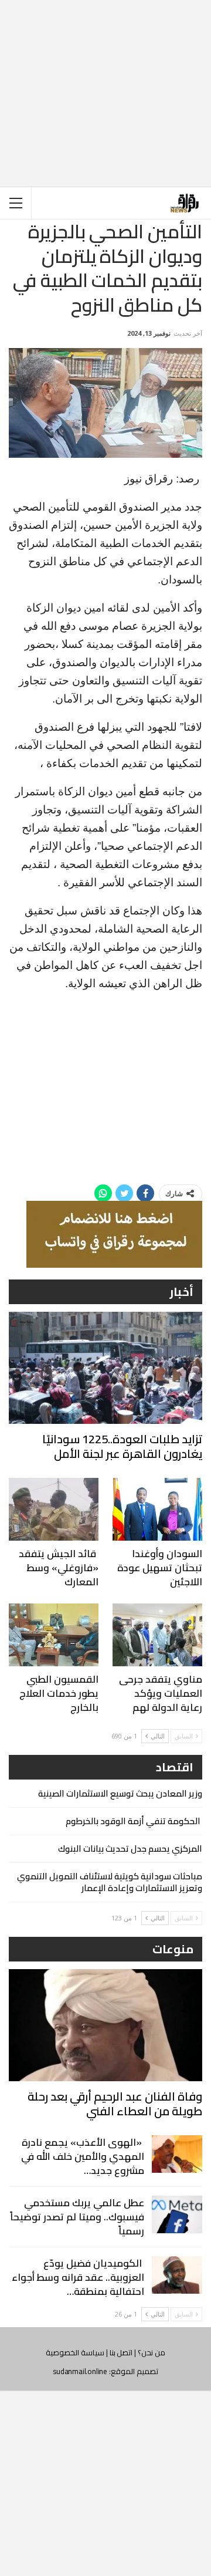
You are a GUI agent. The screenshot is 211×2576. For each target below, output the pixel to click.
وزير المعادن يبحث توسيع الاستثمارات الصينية (120, 1793)
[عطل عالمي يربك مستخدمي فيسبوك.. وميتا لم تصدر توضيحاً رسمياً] (177, 2214)
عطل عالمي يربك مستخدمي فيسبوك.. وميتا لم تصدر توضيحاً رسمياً (77, 2217)
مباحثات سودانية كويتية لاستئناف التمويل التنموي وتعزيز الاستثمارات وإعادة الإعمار (110, 1882)
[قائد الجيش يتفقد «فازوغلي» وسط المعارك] (54, 1509)
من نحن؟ (152, 2352)
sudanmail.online (80, 2371)
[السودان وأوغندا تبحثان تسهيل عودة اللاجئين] (157, 1509)
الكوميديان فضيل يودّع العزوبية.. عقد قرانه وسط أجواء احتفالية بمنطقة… (78, 2277)
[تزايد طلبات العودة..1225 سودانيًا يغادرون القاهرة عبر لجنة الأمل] (105, 1368)
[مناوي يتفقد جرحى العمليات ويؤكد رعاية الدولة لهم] (157, 1635)
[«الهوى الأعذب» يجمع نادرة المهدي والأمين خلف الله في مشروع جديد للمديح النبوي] (177, 2154)
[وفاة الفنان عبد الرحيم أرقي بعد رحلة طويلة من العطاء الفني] (105, 2025)
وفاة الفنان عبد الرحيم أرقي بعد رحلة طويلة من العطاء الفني (115, 2104)
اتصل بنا (121, 2352)
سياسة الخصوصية (75, 2352)
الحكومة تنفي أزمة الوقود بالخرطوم (134, 1821)
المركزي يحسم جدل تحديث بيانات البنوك (130, 1849)
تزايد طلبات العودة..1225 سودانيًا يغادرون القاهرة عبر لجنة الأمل (122, 1446)
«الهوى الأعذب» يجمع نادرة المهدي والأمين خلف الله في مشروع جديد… (83, 2156)
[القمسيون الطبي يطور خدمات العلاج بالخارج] (54, 1635)
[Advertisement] (105, 84)
